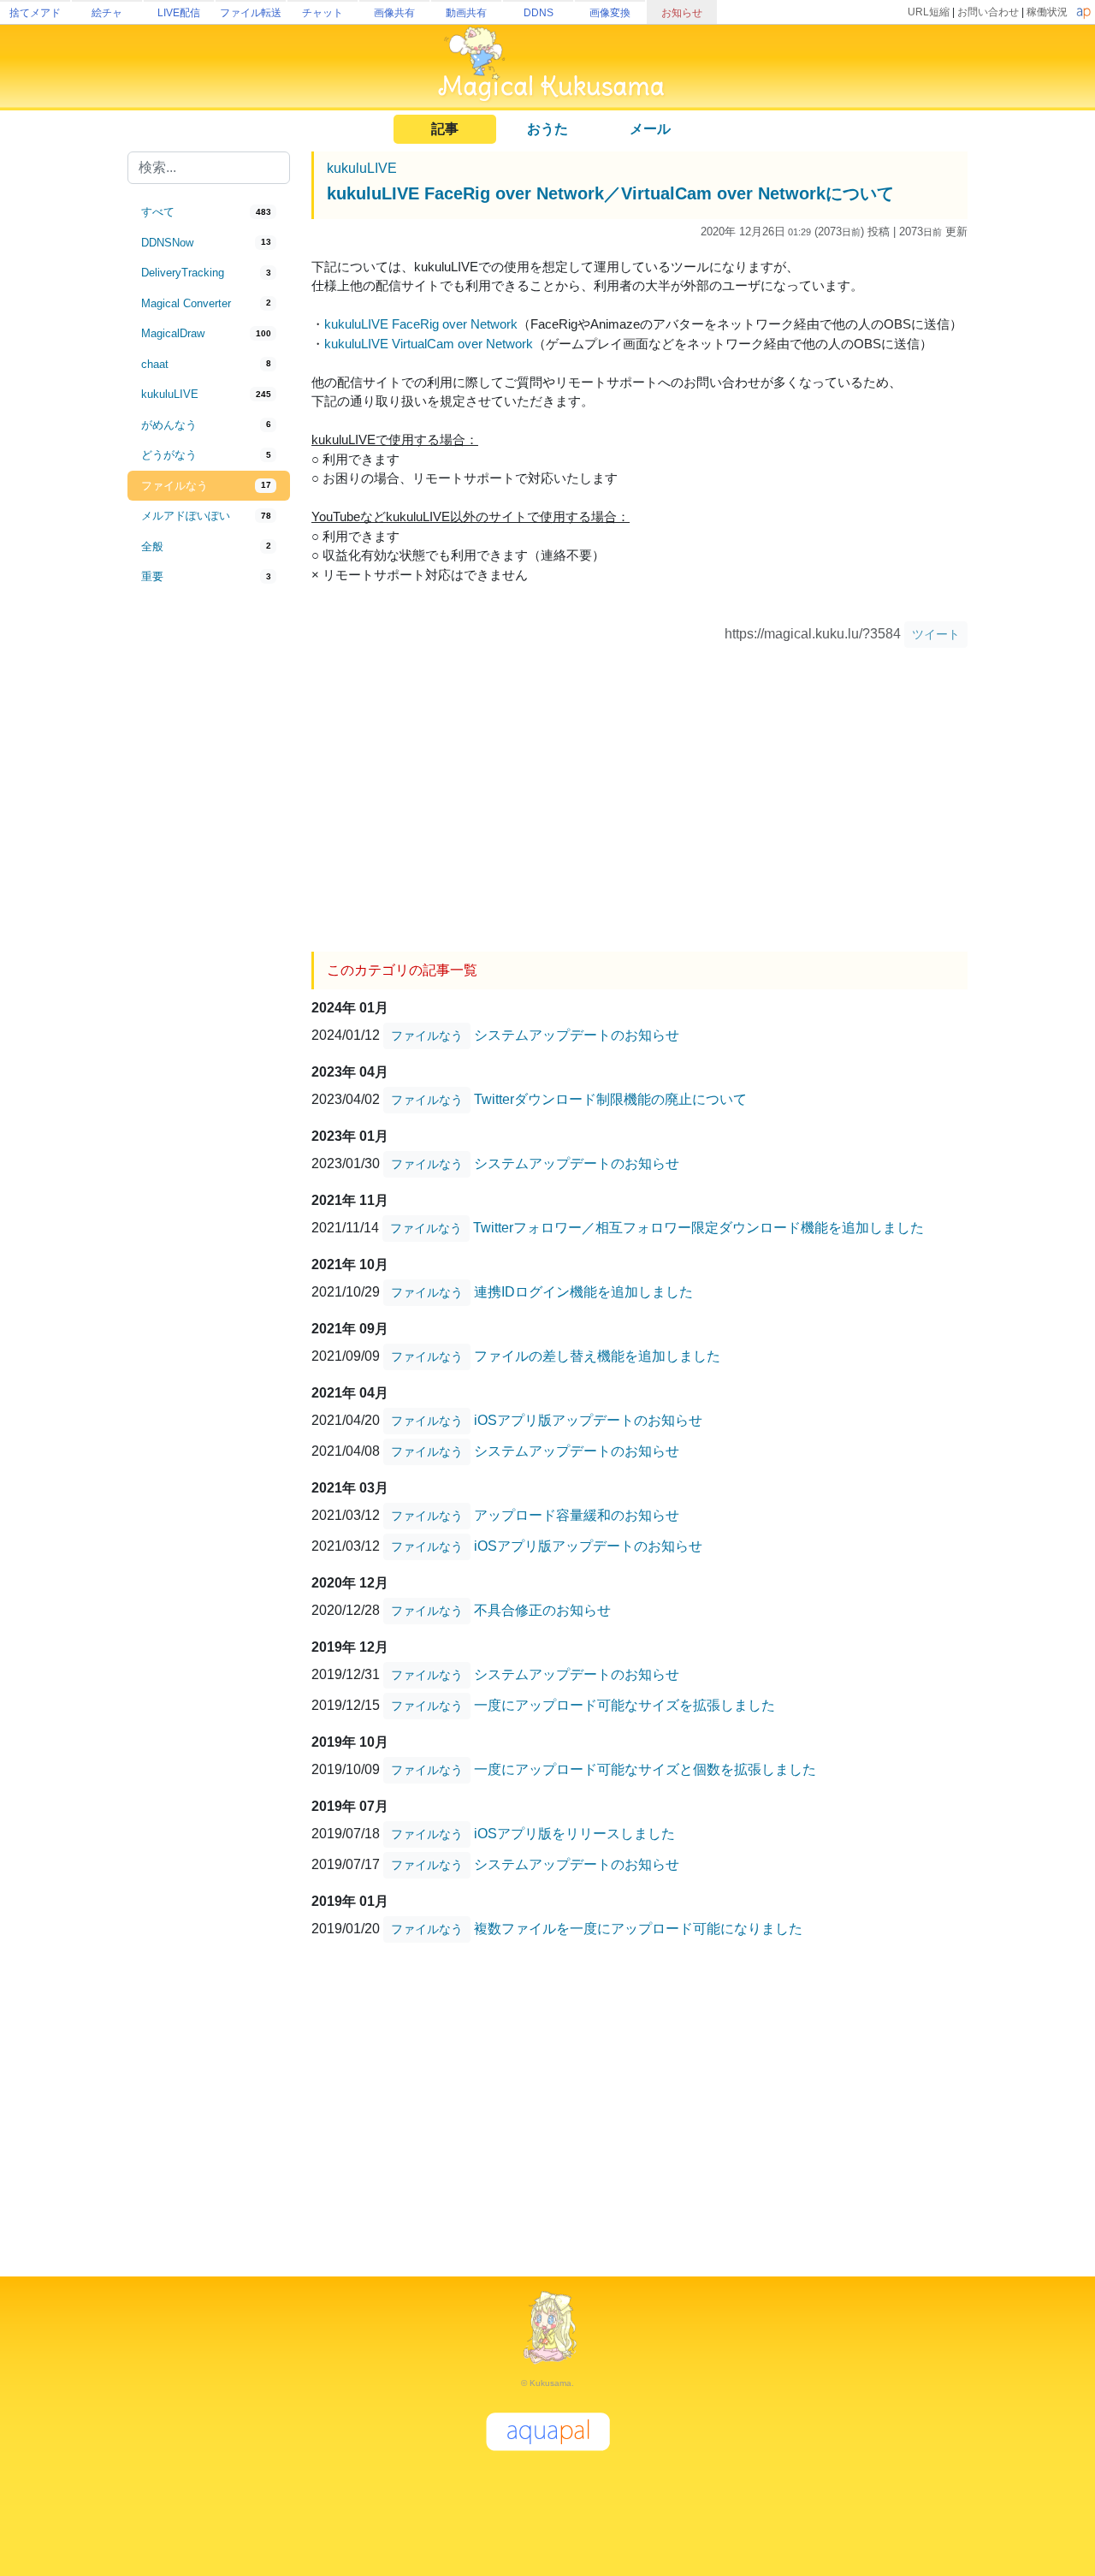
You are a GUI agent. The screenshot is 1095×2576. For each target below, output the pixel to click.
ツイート (936, 634)
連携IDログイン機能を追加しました (583, 1291)
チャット (323, 13)
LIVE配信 (179, 13)
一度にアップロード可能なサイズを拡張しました (624, 1704)
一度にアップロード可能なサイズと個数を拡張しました (645, 1769)
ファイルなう (427, 1036)
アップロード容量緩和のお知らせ (577, 1514)
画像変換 (610, 13)
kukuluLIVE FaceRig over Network (421, 324)
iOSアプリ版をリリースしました (574, 1833)
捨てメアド (35, 13)
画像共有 (394, 13)
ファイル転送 (251, 13)
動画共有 (466, 13)
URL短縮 (929, 12)
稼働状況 (1047, 12)
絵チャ (107, 13)
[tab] (209, 212)
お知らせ (682, 13)
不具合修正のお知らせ (542, 1609)
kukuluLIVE (362, 168)
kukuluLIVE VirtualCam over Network (429, 344)
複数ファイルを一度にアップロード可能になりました (638, 1928)
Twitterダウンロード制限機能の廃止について (610, 1098)
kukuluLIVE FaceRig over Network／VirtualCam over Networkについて (610, 193)
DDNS (539, 13)
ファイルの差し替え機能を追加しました (597, 1355)
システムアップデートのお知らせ (577, 1034)
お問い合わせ (988, 12)
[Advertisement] (209, 875)
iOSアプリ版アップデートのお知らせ (588, 1419)
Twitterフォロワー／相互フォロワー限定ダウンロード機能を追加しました (698, 1227)
